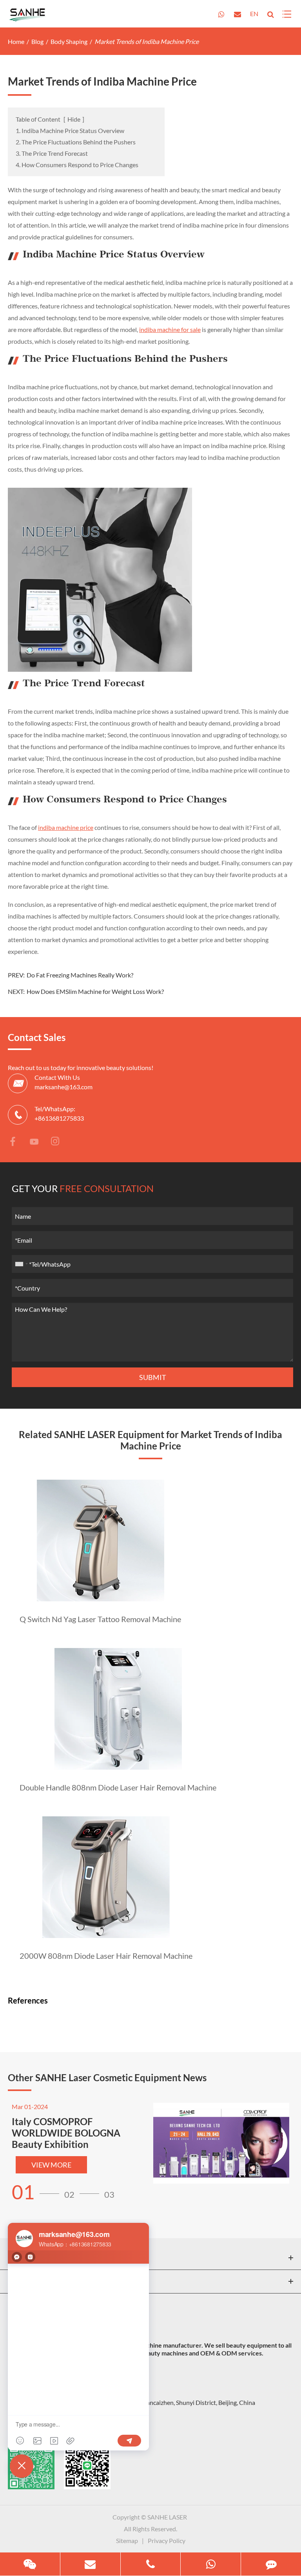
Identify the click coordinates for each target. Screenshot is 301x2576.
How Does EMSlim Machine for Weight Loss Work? (95, 991)
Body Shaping (69, 41)
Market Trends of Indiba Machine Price (147, 41)
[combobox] (21, 1264)
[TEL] (151, 2564)
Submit (153, 1377)
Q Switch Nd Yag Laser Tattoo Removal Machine (100, 1619)
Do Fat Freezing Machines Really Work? (80, 975)
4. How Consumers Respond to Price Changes (77, 165)
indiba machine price (66, 827)
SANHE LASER (167, 2517)
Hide (74, 119)
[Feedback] (271, 2564)
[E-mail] (90, 2564)
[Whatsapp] (211, 2564)
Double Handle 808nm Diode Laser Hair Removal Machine (118, 1787)
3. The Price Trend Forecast (52, 153)
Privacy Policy (167, 2540)
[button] (38, 2192)
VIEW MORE (51, 2165)
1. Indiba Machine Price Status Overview (70, 130)
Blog (37, 41)
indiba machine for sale (170, 329)
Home (16, 41)
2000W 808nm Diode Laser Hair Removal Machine (106, 1956)
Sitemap (127, 2540)
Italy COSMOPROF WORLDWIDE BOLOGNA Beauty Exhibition (66, 2133)
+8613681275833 (59, 1118)
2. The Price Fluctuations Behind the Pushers (76, 142)
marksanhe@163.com (63, 1087)
